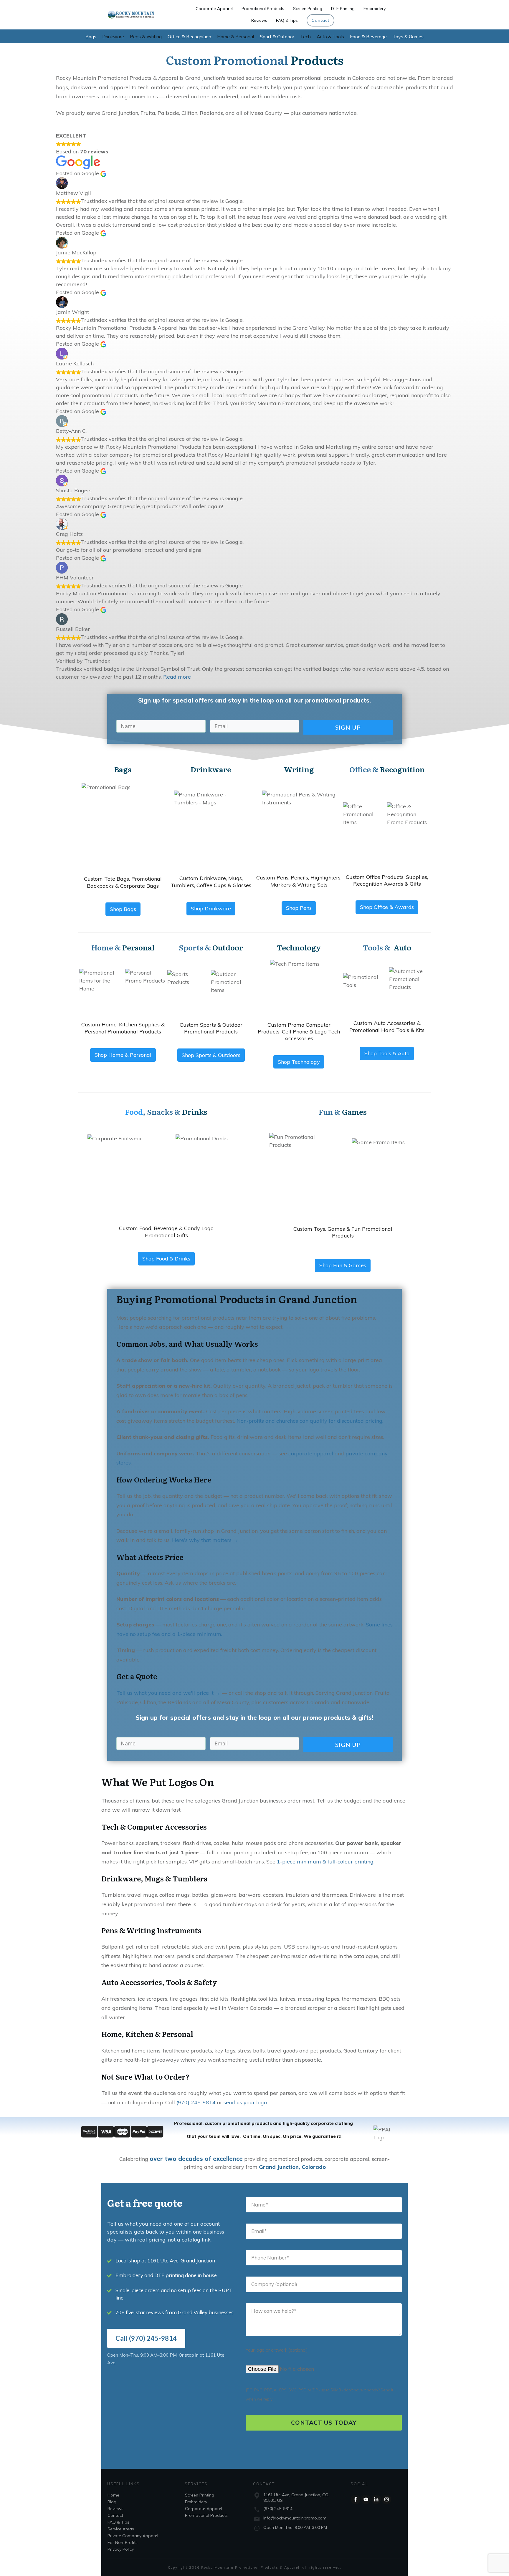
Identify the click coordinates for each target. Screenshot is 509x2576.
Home (113, 2495)
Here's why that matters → (205, 1540)
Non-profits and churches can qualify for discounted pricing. (310, 1421)
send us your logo (245, 2102)
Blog (112, 2502)
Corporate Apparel (204, 2509)
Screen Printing (200, 2495)
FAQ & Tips (118, 2522)
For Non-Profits (123, 2542)
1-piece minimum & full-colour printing (325, 1862)
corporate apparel (311, 1453)
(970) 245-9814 (196, 2102)
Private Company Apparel (133, 2536)
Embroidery (196, 2502)
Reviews (115, 2509)
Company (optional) (324, 2284)
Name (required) (324, 2205)
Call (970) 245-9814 (146, 2338)
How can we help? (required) (324, 2320)
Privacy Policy (121, 2549)
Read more (177, 677)
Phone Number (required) (324, 2258)
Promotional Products (206, 2515)
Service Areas (121, 2529)
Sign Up (348, 727)
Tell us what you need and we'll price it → (168, 1693)
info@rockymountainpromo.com (295, 2518)
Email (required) (324, 2231)
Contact (115, 2515)
